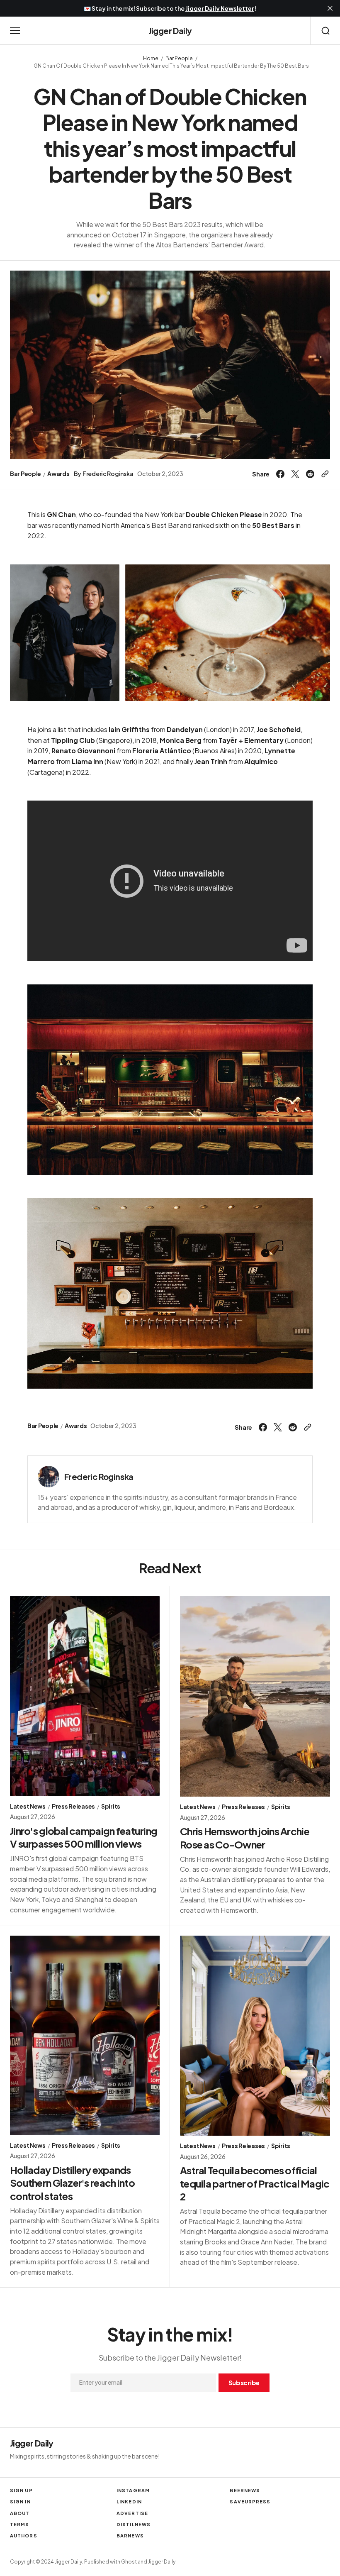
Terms (20, 2524)
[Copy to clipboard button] (324, 474)
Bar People (179, 58)
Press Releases (73, 1806)
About (20, 2513)
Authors (24, 2536)
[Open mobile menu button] (15, 31)
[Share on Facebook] (282, 474)
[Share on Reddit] (310, 474)
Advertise (132, 2513)
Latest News (28, 1806)
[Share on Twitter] (295, 474)
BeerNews (245, 2490)
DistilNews (134, 2524)
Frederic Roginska (108, 474)
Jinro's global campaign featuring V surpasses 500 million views (84, 1837)
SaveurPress (250, 2502)
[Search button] (325, 31)
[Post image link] (85, 1696)
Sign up (21, 2490)
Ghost (129, 2562)
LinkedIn (129, 2502)
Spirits (111, 1806)
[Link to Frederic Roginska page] (49, 1477)
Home (151, 58)
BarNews (130, 2536)
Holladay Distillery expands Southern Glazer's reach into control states (72, 2183)
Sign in (20, 2502)
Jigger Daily (162, 2562)
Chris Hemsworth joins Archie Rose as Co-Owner (245, 1837)
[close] (330, 8)
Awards (58, 474)
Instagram (133, 2490)
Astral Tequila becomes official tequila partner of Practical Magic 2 (255, 2183)
